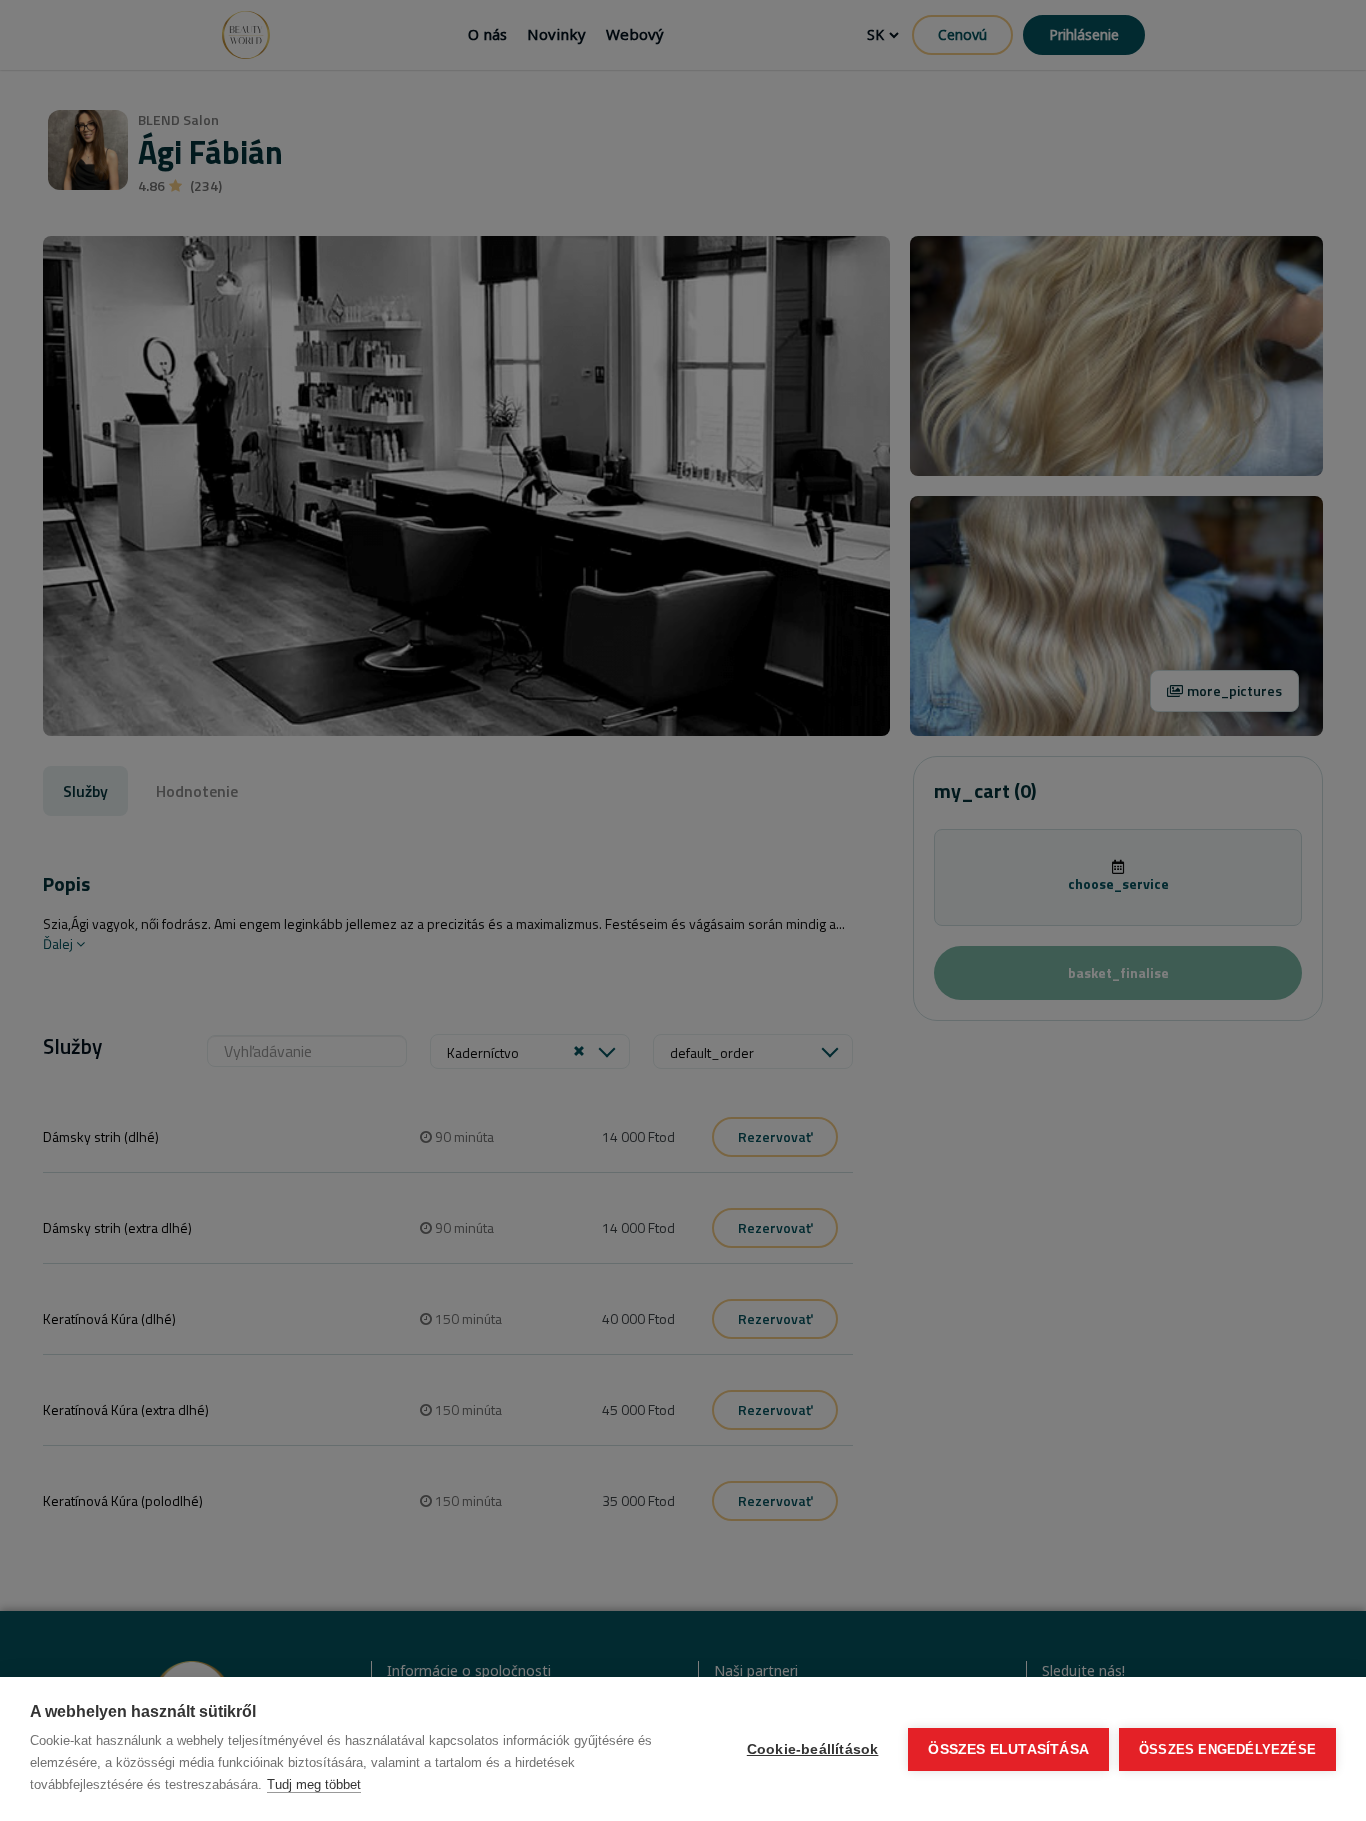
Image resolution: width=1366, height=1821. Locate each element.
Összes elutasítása (1008, 1749)
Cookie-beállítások (813, 1749)
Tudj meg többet (314, 1784)
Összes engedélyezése (1227, 1749)
